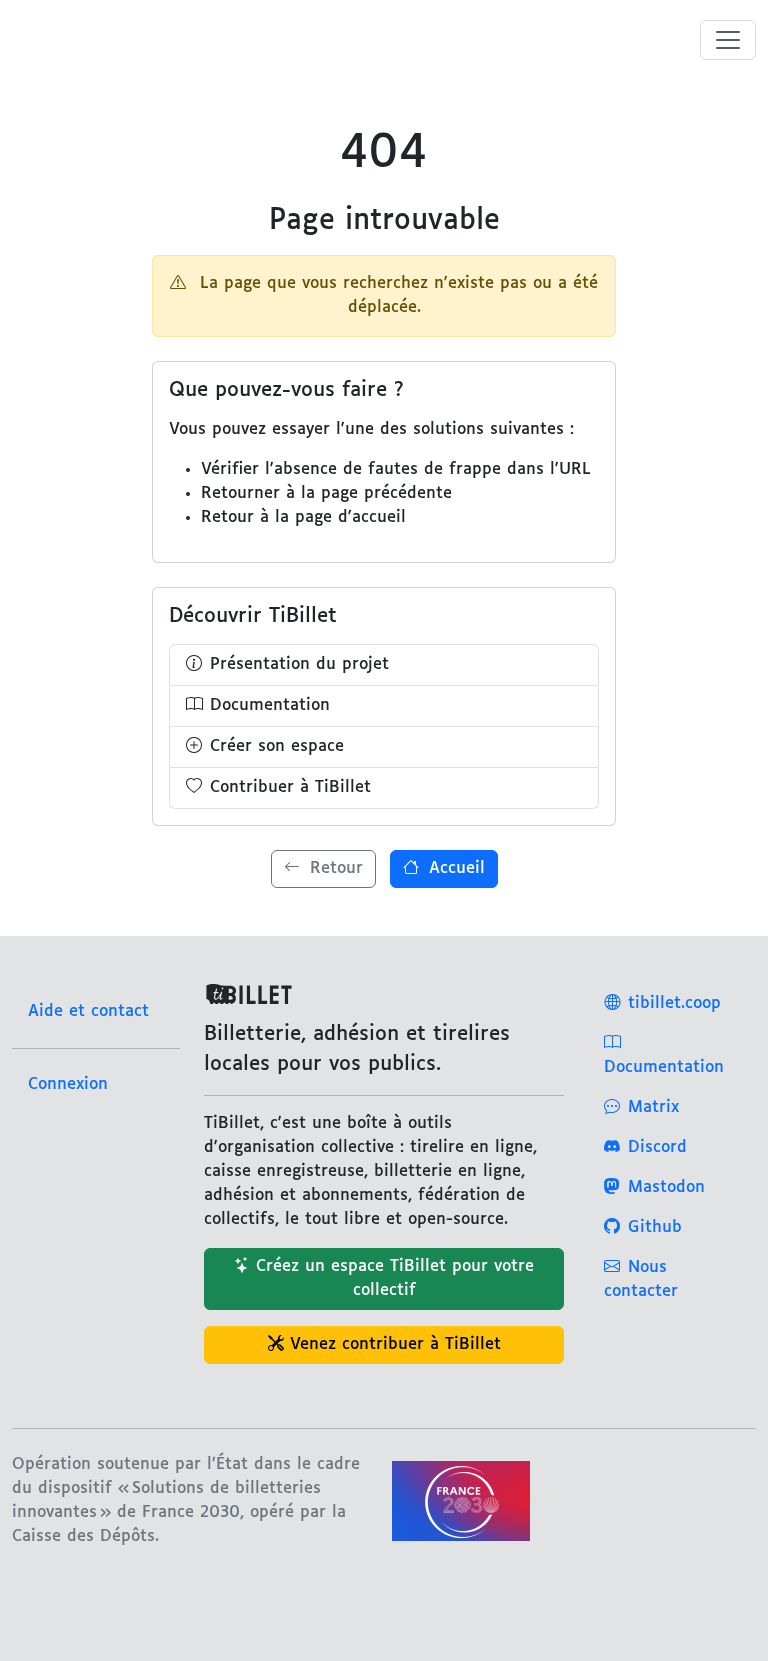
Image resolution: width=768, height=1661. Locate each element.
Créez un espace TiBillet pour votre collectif (395, 1278)
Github (655, 1227)
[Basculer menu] (728, 40)
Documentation (270, 705)
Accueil (454, 868)
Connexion (68, 1084)
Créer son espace (277, 746)
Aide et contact (88, 1011)
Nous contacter (641, 1279)
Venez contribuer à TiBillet (395, 1344)
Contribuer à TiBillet (290, 787)
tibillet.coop (674, 1003)
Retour (333, 868)
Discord (657, 1147)
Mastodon (666, 1187)
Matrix (653, 1107)
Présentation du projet (299, 664)
